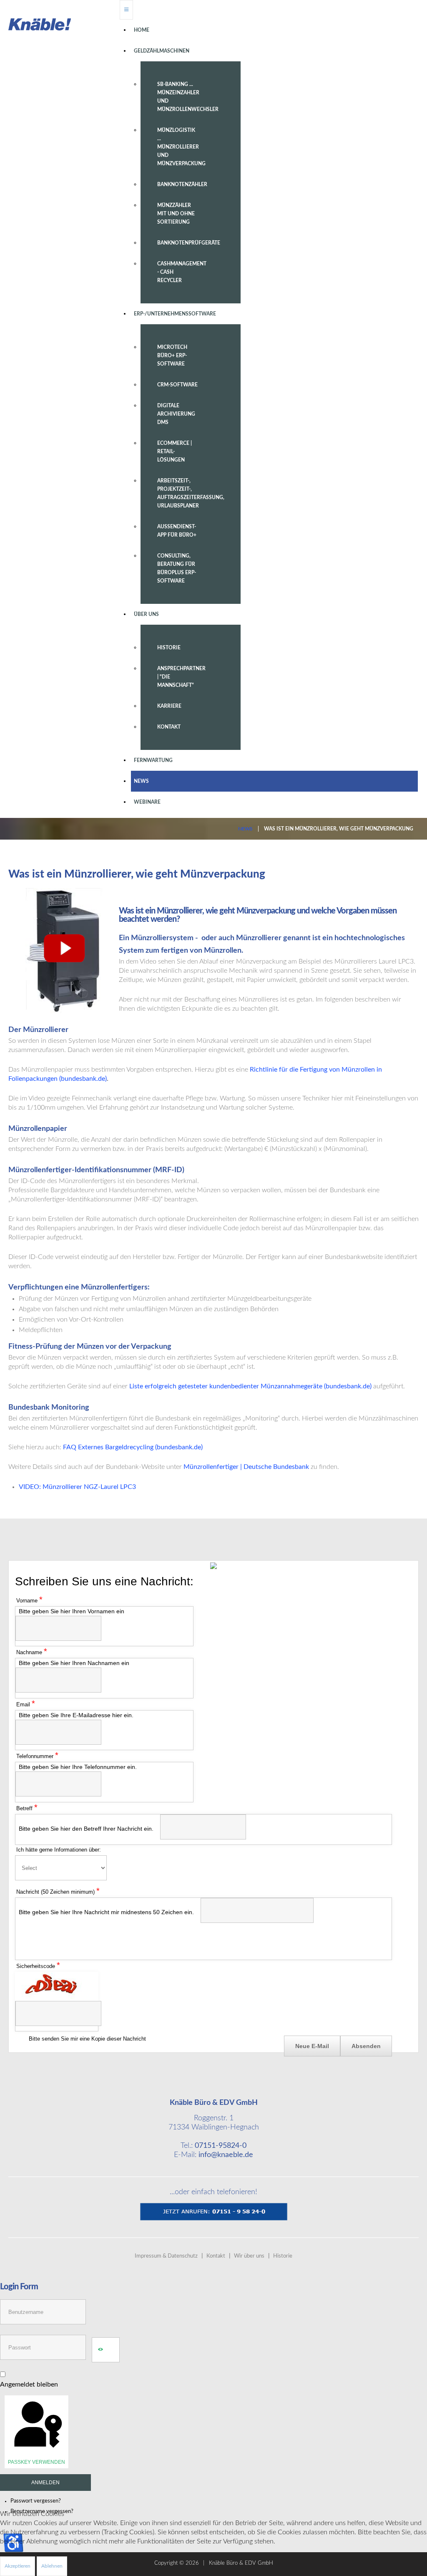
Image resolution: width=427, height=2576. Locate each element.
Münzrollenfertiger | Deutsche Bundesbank (246, 1467)
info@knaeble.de (226, 2155)
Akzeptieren (18, 2566)
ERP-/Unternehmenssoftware (175, 314)
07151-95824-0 (221, 2146)
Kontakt (169, 727)
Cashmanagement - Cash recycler (182, 272)
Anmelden (45, 2483)
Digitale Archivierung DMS (176, 414)
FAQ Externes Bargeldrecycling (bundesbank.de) (133, 1447)
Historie (169, 648)
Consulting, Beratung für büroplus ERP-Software (177, 568)
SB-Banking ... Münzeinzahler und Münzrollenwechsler (186, 97)
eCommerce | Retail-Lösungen (175, 452)
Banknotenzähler (182, 184)
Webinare (147, 802)
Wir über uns (249, 2256)
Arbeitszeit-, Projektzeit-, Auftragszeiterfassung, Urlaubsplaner (186, 493)
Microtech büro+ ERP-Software (172, 356)
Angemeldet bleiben (29, 2384)
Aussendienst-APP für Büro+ (177, 531)
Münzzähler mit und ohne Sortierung (176, 214)
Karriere (169, 706)
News (141, 781)
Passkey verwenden (36, 2462)
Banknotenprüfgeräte (186, 243)
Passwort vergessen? (36, 2501)
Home (142, 30)
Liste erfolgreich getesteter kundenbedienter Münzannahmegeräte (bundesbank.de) (250, 1386)
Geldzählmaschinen (162, 51)
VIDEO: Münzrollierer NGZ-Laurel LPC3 (77, 1487)
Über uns (146, 614)
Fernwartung (153, 760)
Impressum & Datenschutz (166, 2256)
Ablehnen (52, 2566)
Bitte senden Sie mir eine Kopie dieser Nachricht (87, 2039)
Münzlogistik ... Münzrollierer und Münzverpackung (181, 147)
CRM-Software (177, 385)
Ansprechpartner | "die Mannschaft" (181, 677)
